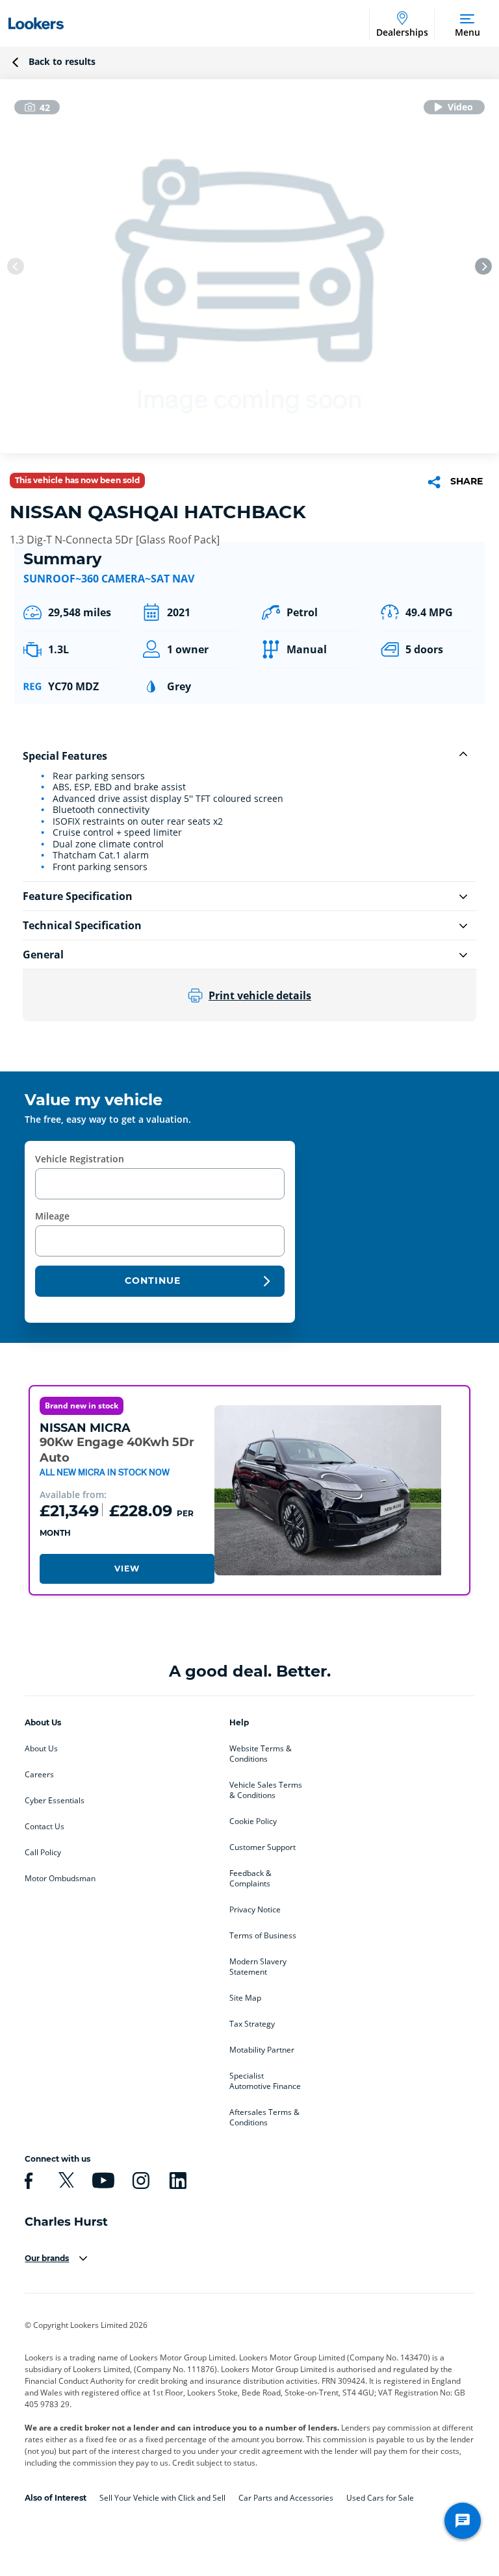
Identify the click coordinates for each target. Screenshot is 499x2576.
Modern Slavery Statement (258, 1967)
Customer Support (262, 1847)
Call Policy (43, 1853)
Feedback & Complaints (250, 1879)
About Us (41, 1749)
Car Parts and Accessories (286, 2498)
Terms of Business (263, 1936)
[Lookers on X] (64, 2181)
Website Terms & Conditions (261, 1754)
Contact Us (45, 1827)
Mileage (52, 1216)
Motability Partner (262, 2050)
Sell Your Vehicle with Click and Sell (162, 2498)
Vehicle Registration (80, 1159)
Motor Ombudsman (60, 1879)
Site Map (245, 1998)
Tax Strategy (252, 2024)
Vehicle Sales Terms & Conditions (266, 1790)
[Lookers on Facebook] (27, 2181)
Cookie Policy (253, 1821)
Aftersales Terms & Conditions (264, 2118)
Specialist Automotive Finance (265, 2081)
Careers (39, 1775)
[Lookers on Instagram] (139, 2181)
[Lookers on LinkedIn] (176, 2181)
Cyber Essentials (55, 1801)
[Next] (483, 266)
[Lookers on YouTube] (101, 2181)
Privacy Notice (255, 1910)
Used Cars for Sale (380, 2498)
